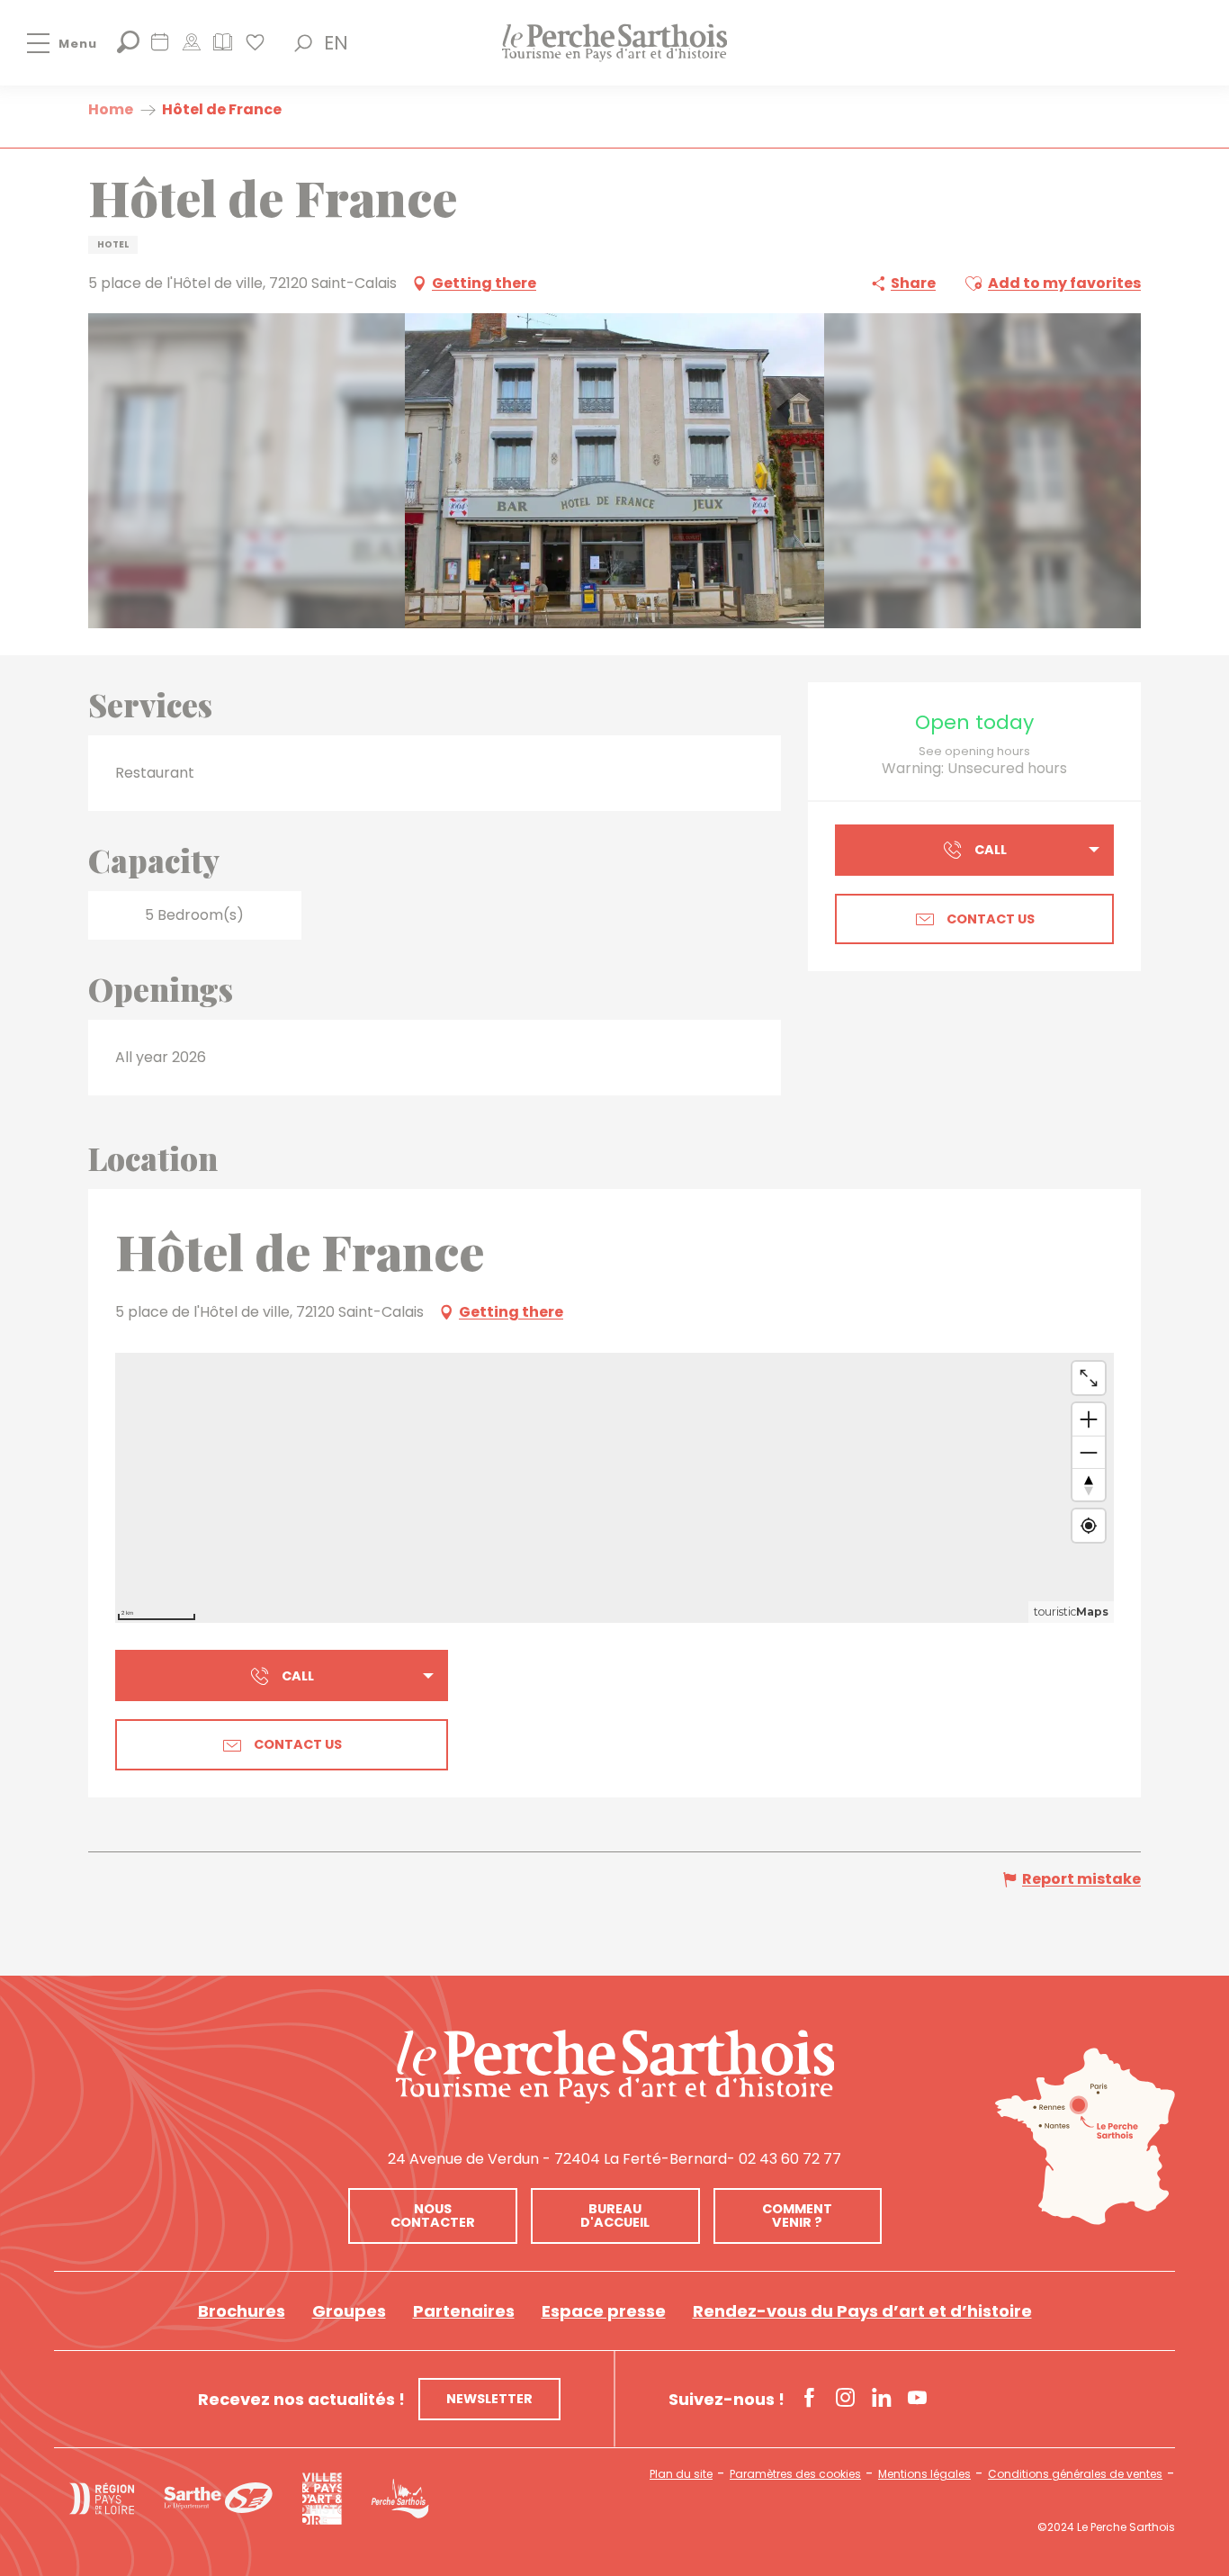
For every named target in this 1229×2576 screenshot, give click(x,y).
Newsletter (489, 2399)
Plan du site (681, 2474)
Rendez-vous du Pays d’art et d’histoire (862, 2311)
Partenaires (464, 2311)
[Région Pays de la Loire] (102, 2499)
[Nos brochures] (223, 48)
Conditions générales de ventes (1075, 2474)
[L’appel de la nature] (191, 48)
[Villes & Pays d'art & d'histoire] (322, 2499)
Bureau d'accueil (615, 2215)
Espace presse (604, 2311)
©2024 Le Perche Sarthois (1106, 2527)
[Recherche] (128, 48)
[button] (303, 43)
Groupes (349, 2311)
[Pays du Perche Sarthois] (614, 43)
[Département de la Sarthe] (218, 2498)
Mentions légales (924, 2474)
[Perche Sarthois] (615, 2067)
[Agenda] (160, 48)
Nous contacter (433, 2215)
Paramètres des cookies (795, 2474)
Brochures (242, 2311)
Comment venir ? (797, 2215)
